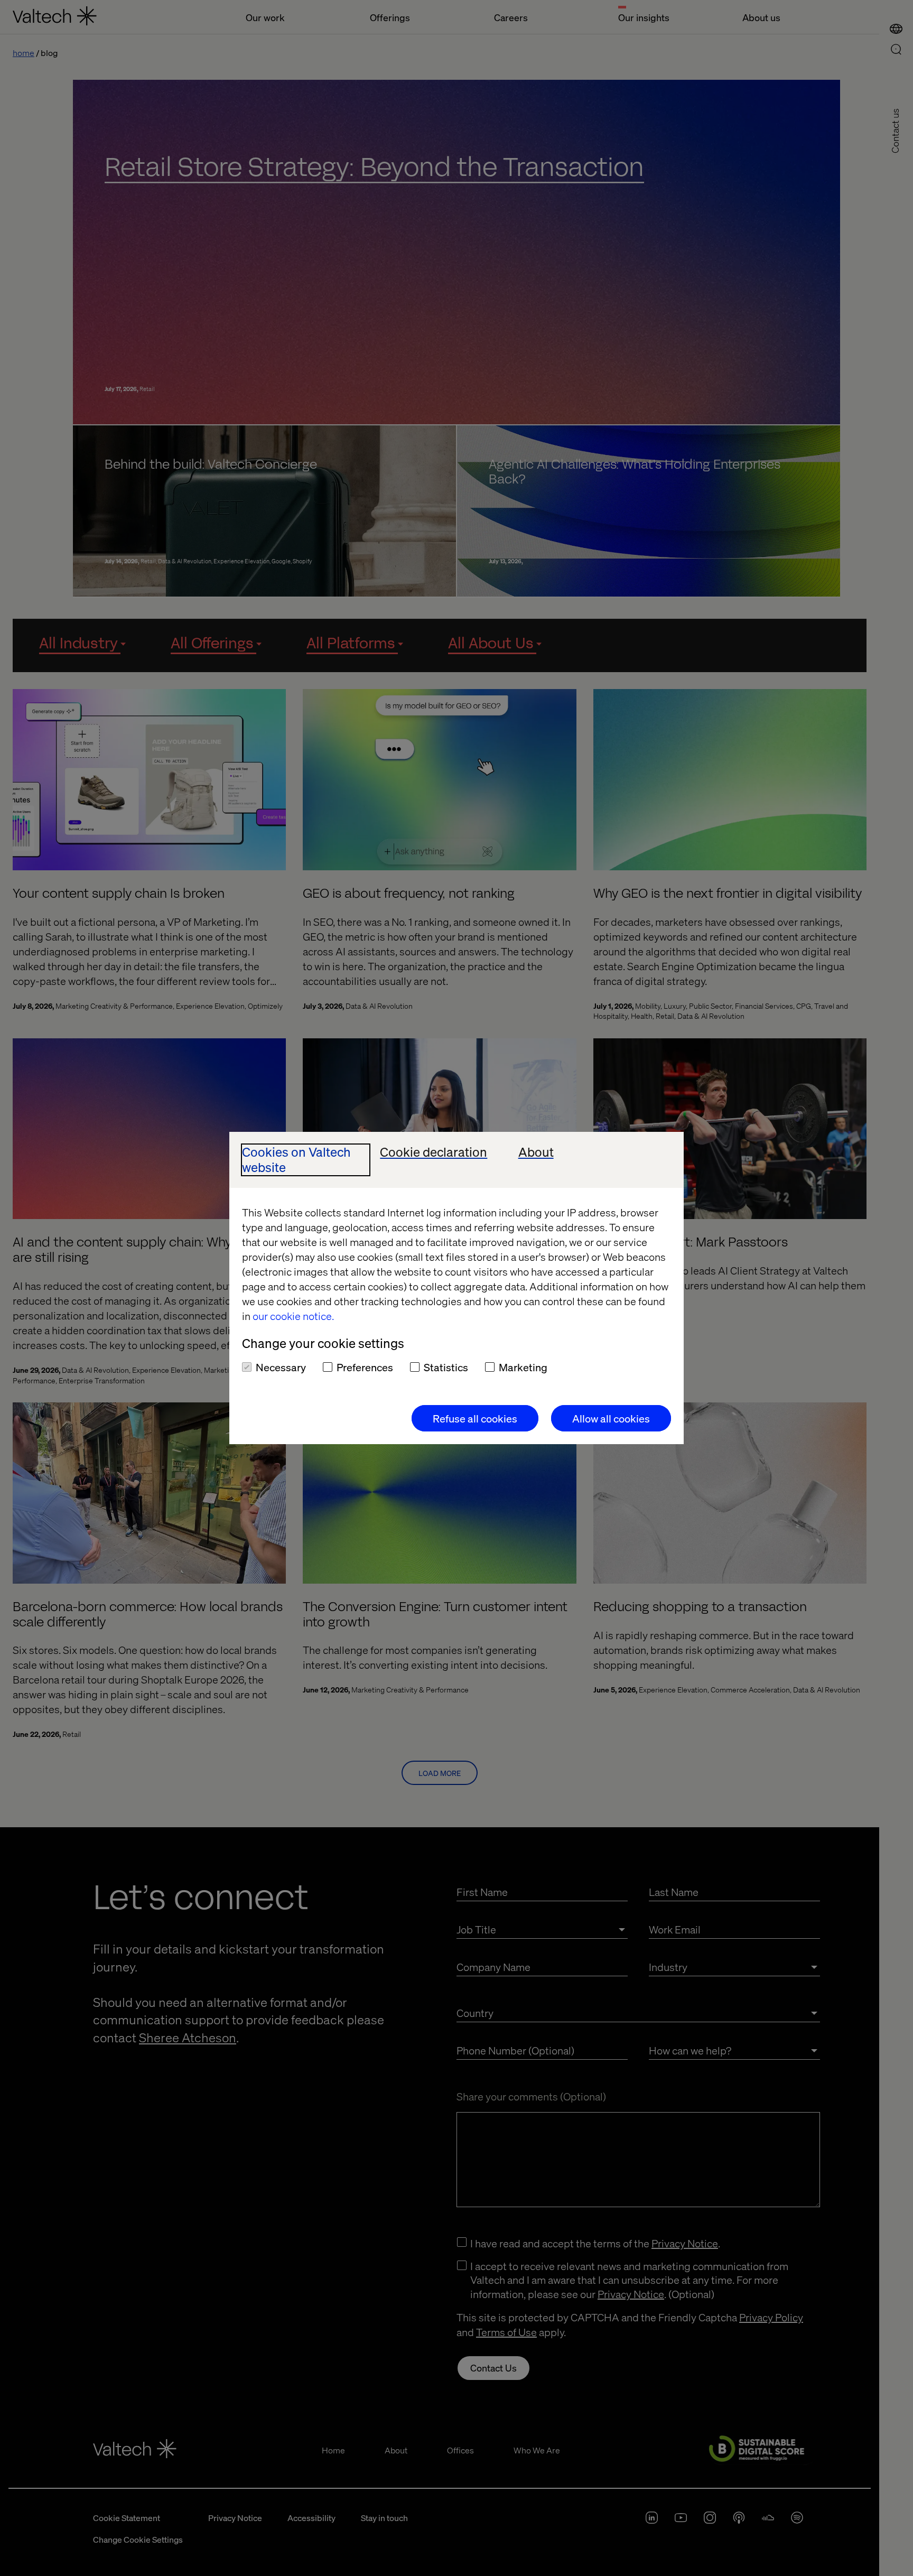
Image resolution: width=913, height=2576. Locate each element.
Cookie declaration (434, 1152)
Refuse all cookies (475, 1418)
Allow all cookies (611, 1418)
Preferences (365, 1367)
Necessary (281, 1367)
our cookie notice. (293, 1316)
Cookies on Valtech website (296, 1160)
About (536, 1152)
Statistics (446, 1367)
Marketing (523, 1367)
